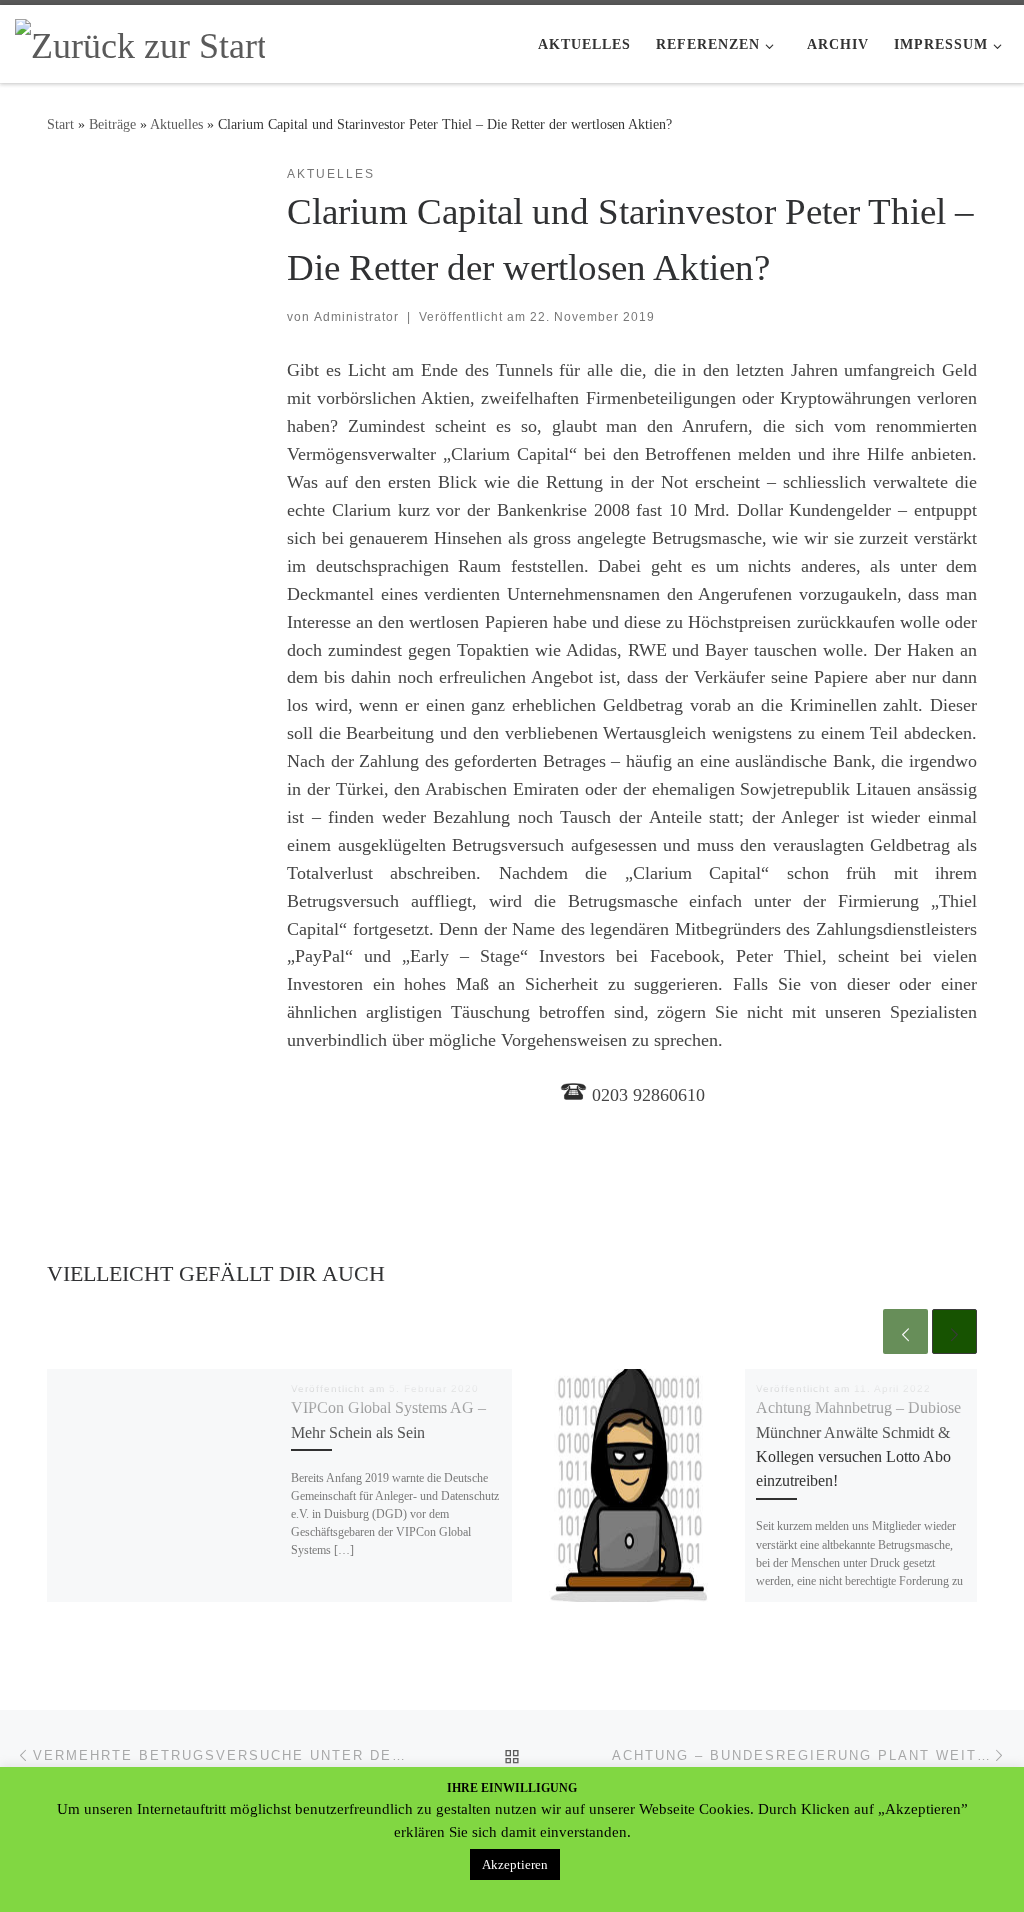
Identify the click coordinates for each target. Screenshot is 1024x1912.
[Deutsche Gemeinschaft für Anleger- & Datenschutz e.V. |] (140, 42)
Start (60, 124)
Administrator (356, 317)
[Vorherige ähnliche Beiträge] (905, 1331)
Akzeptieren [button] (515, 1864)
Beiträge (112, 124)
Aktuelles (176, 124)
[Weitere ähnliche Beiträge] (954, 1331)
